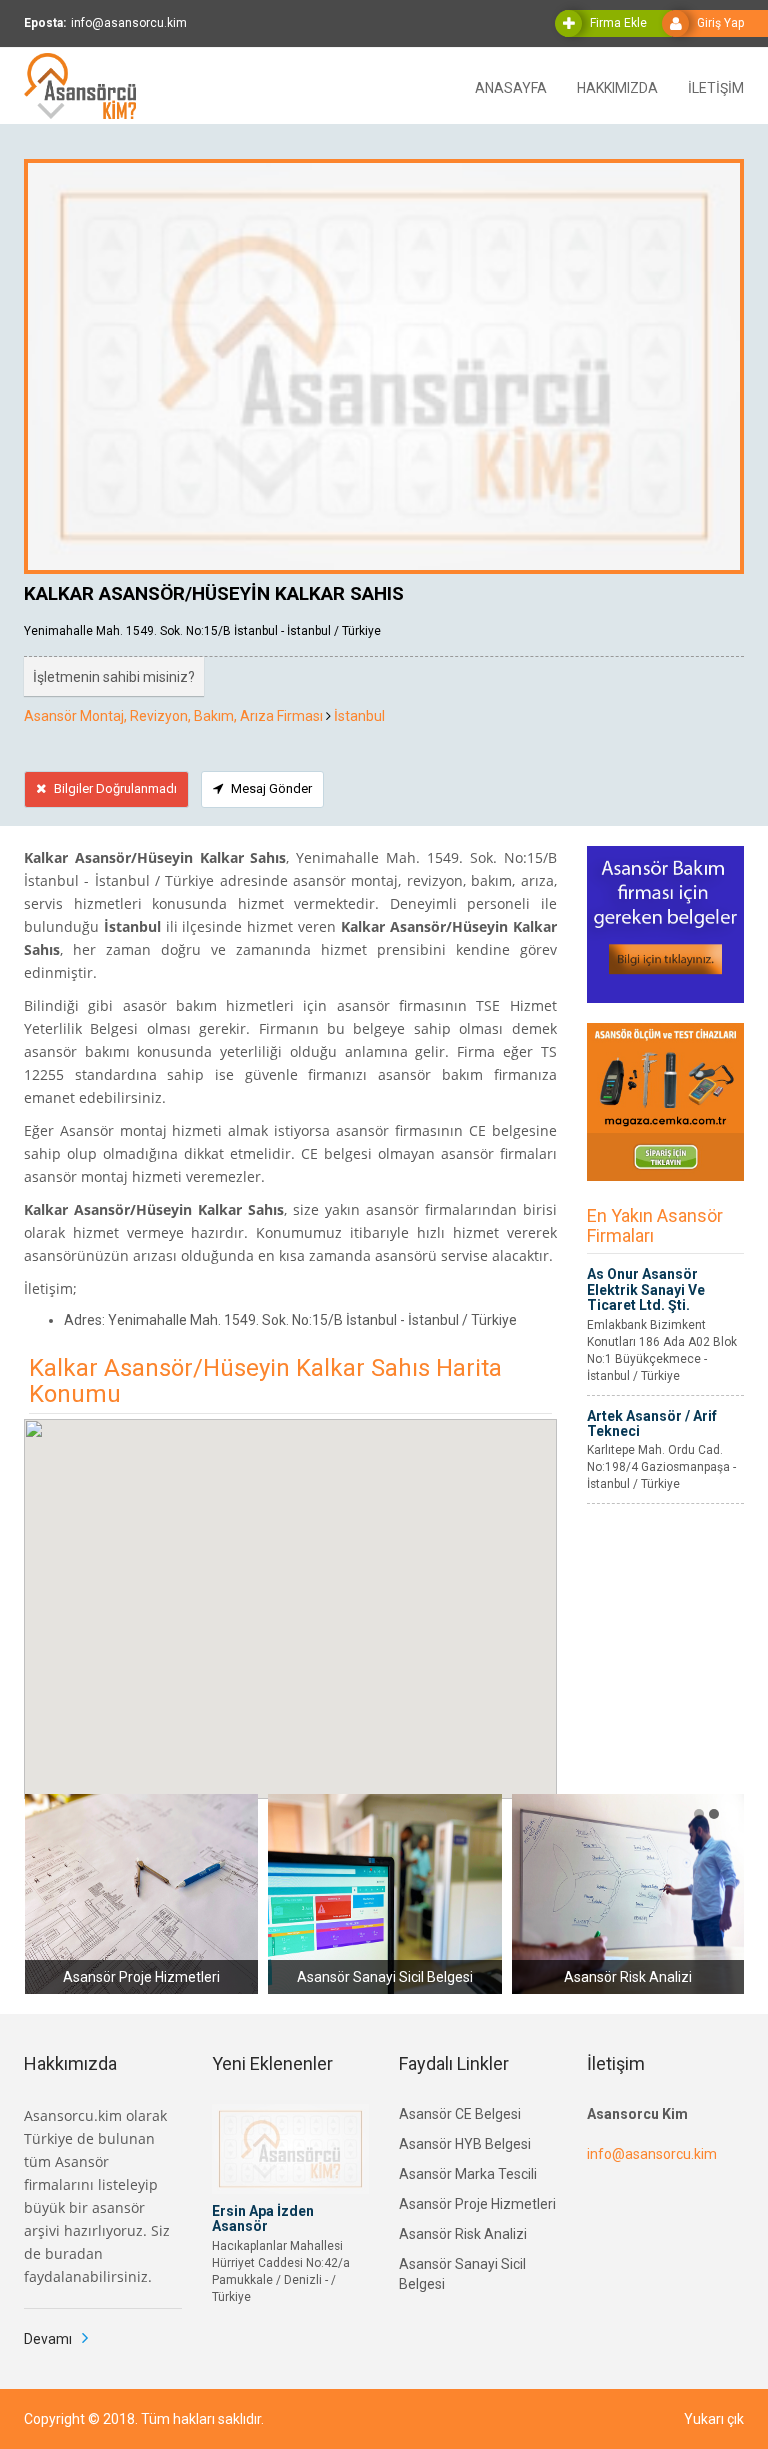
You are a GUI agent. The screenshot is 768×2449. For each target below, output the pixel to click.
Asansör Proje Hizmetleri (477, 2204)
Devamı (48, 2339)
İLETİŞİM (716, 86)
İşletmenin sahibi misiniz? (114, 677)
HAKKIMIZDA (617, 86)
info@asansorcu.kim (652, 2154)
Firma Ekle (618, 23)
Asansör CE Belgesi (460, 2114)
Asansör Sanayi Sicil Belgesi (462, 2274)
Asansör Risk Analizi (463, 2234)
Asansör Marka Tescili (468, 2174)
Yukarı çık (714, 2419)
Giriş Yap (720, 23)
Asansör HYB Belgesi (465, 2144)
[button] (699, 1814)
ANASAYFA (511, 86)
